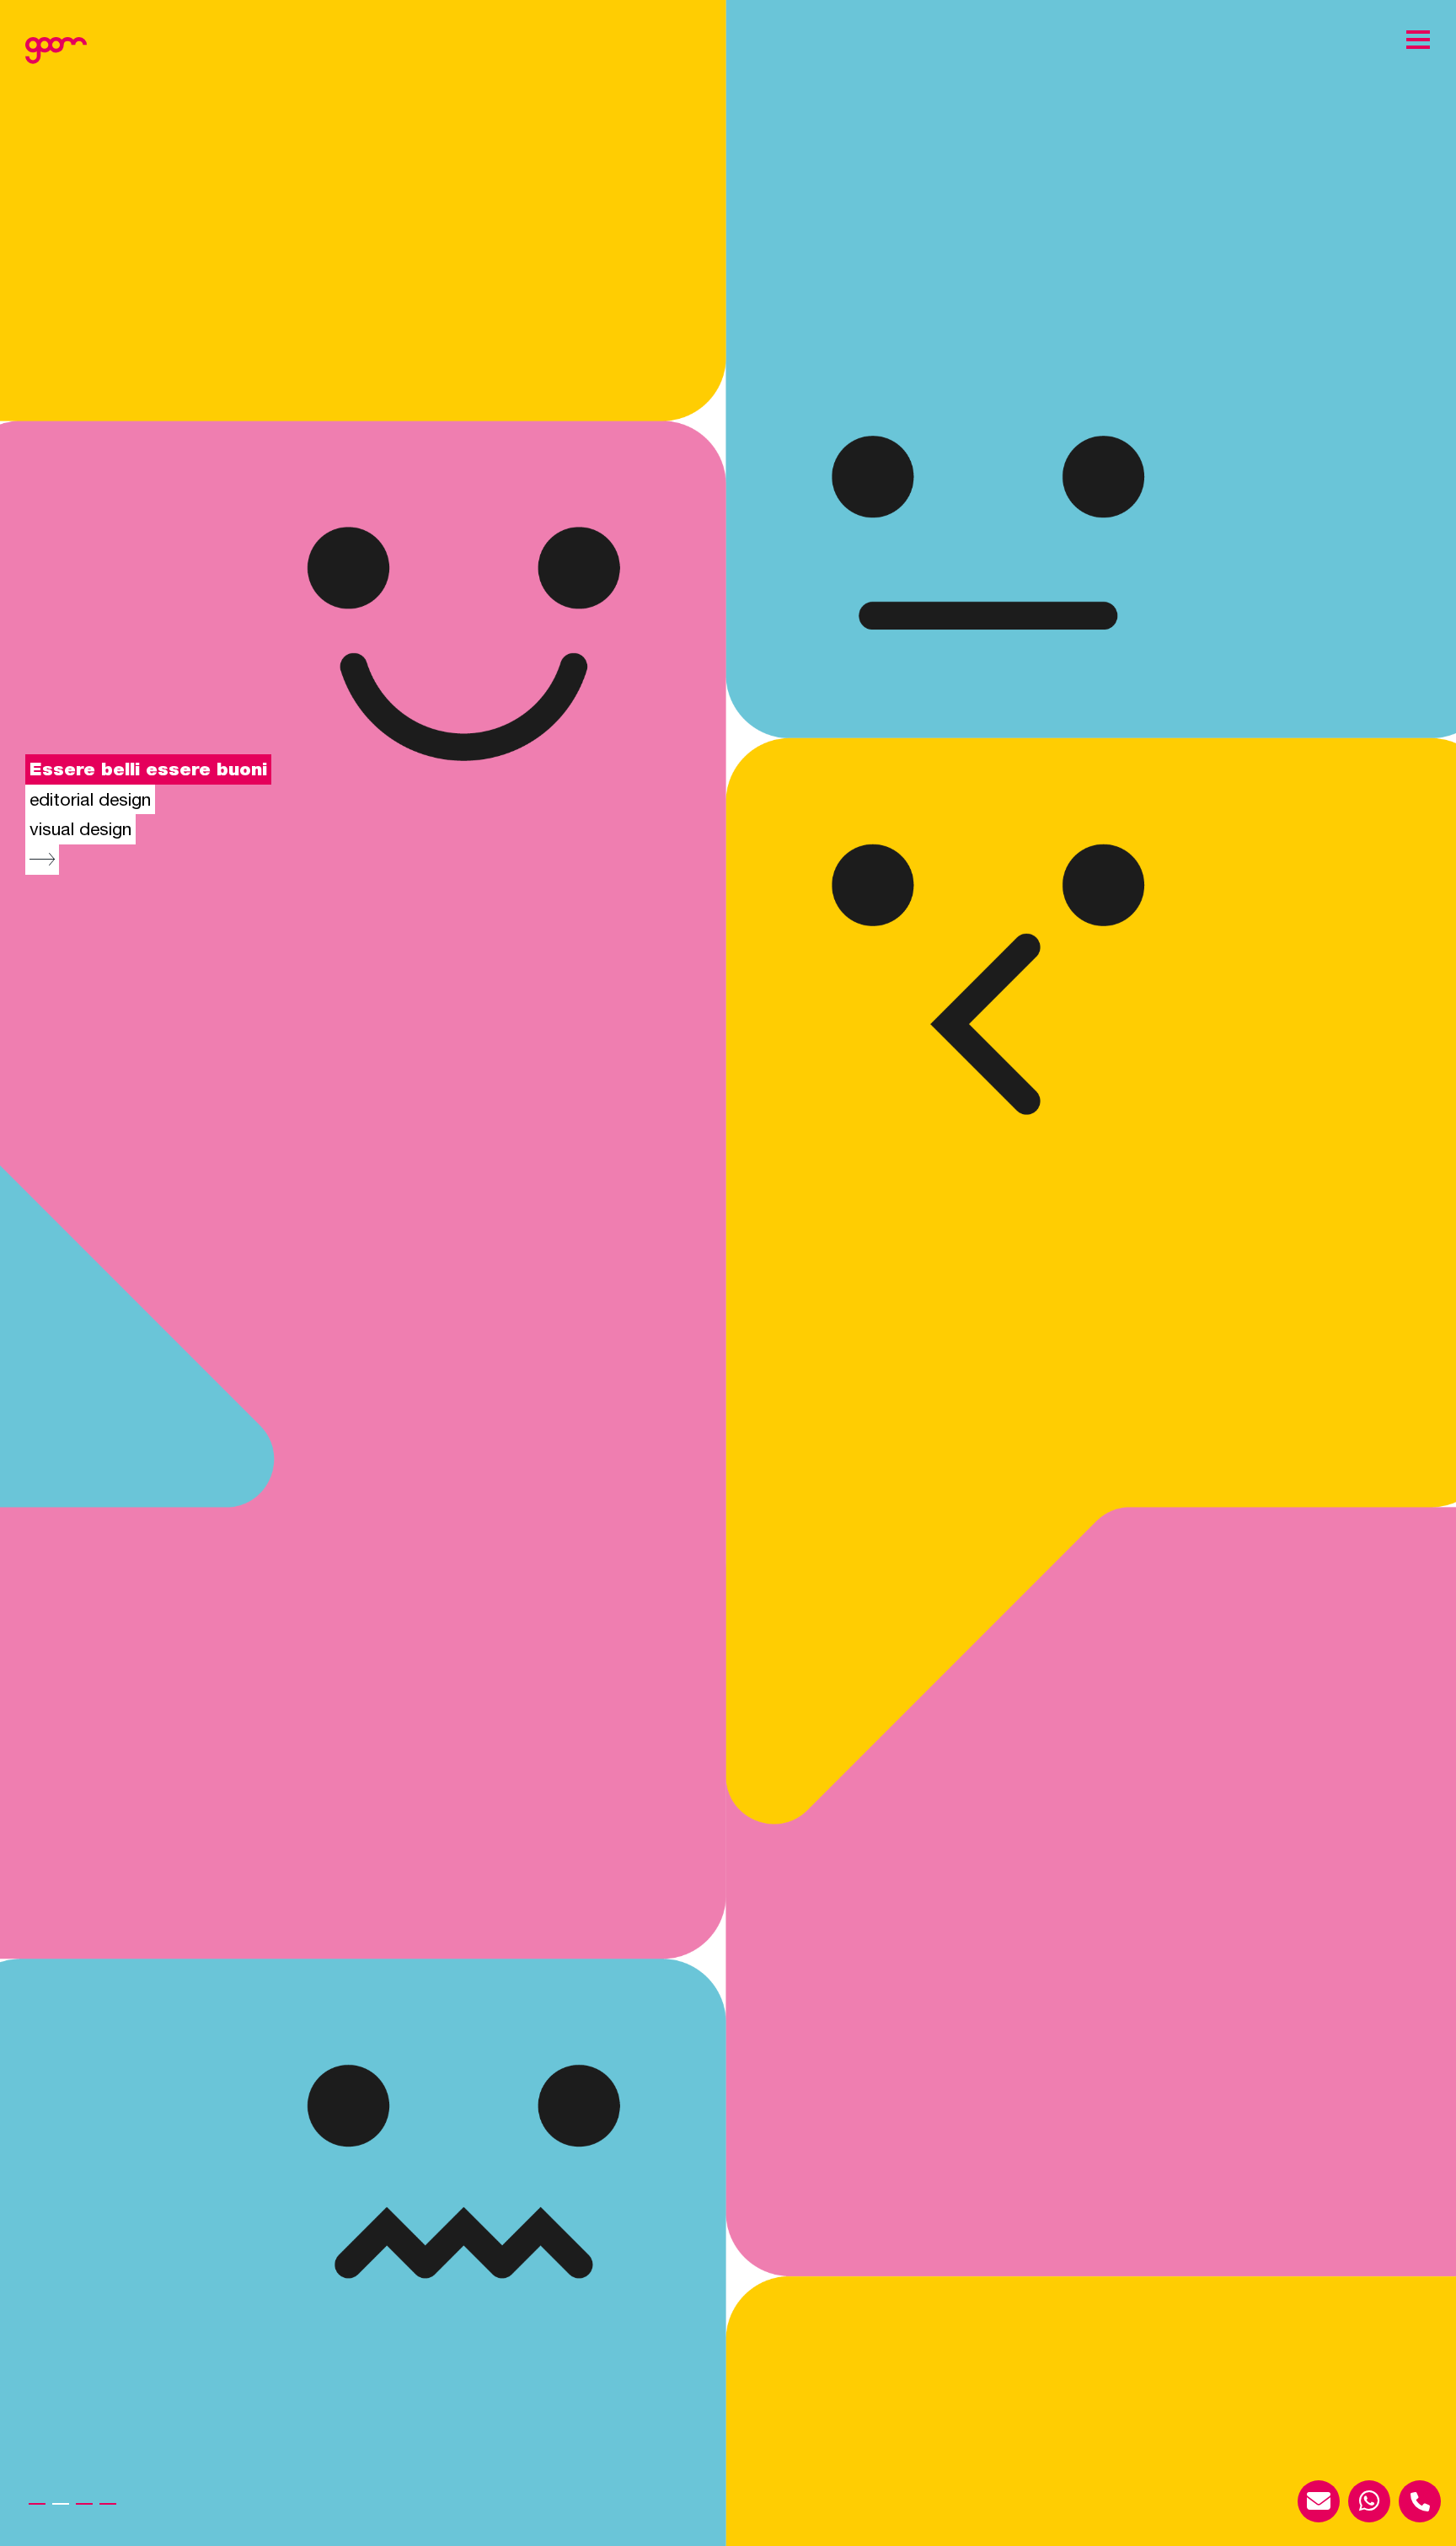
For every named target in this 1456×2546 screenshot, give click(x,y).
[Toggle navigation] (1418, 39)
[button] (37, 2504)
